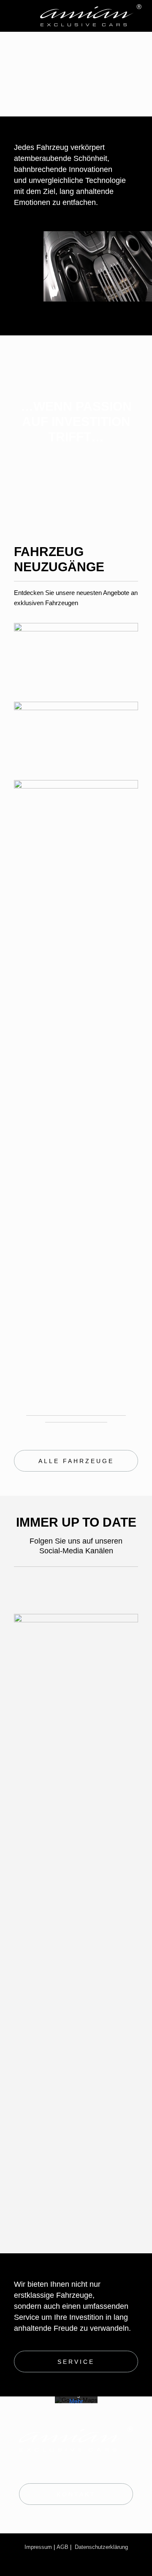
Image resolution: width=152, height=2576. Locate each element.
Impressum (38, 2547)
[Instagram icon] (40, 1587)
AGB (62, 2547)
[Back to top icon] (134, 2558)
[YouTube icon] (66, 1587)
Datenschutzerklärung (101, 2547)
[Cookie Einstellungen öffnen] (15, 2565)
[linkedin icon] (88, 1587)
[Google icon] (110, 1587)
